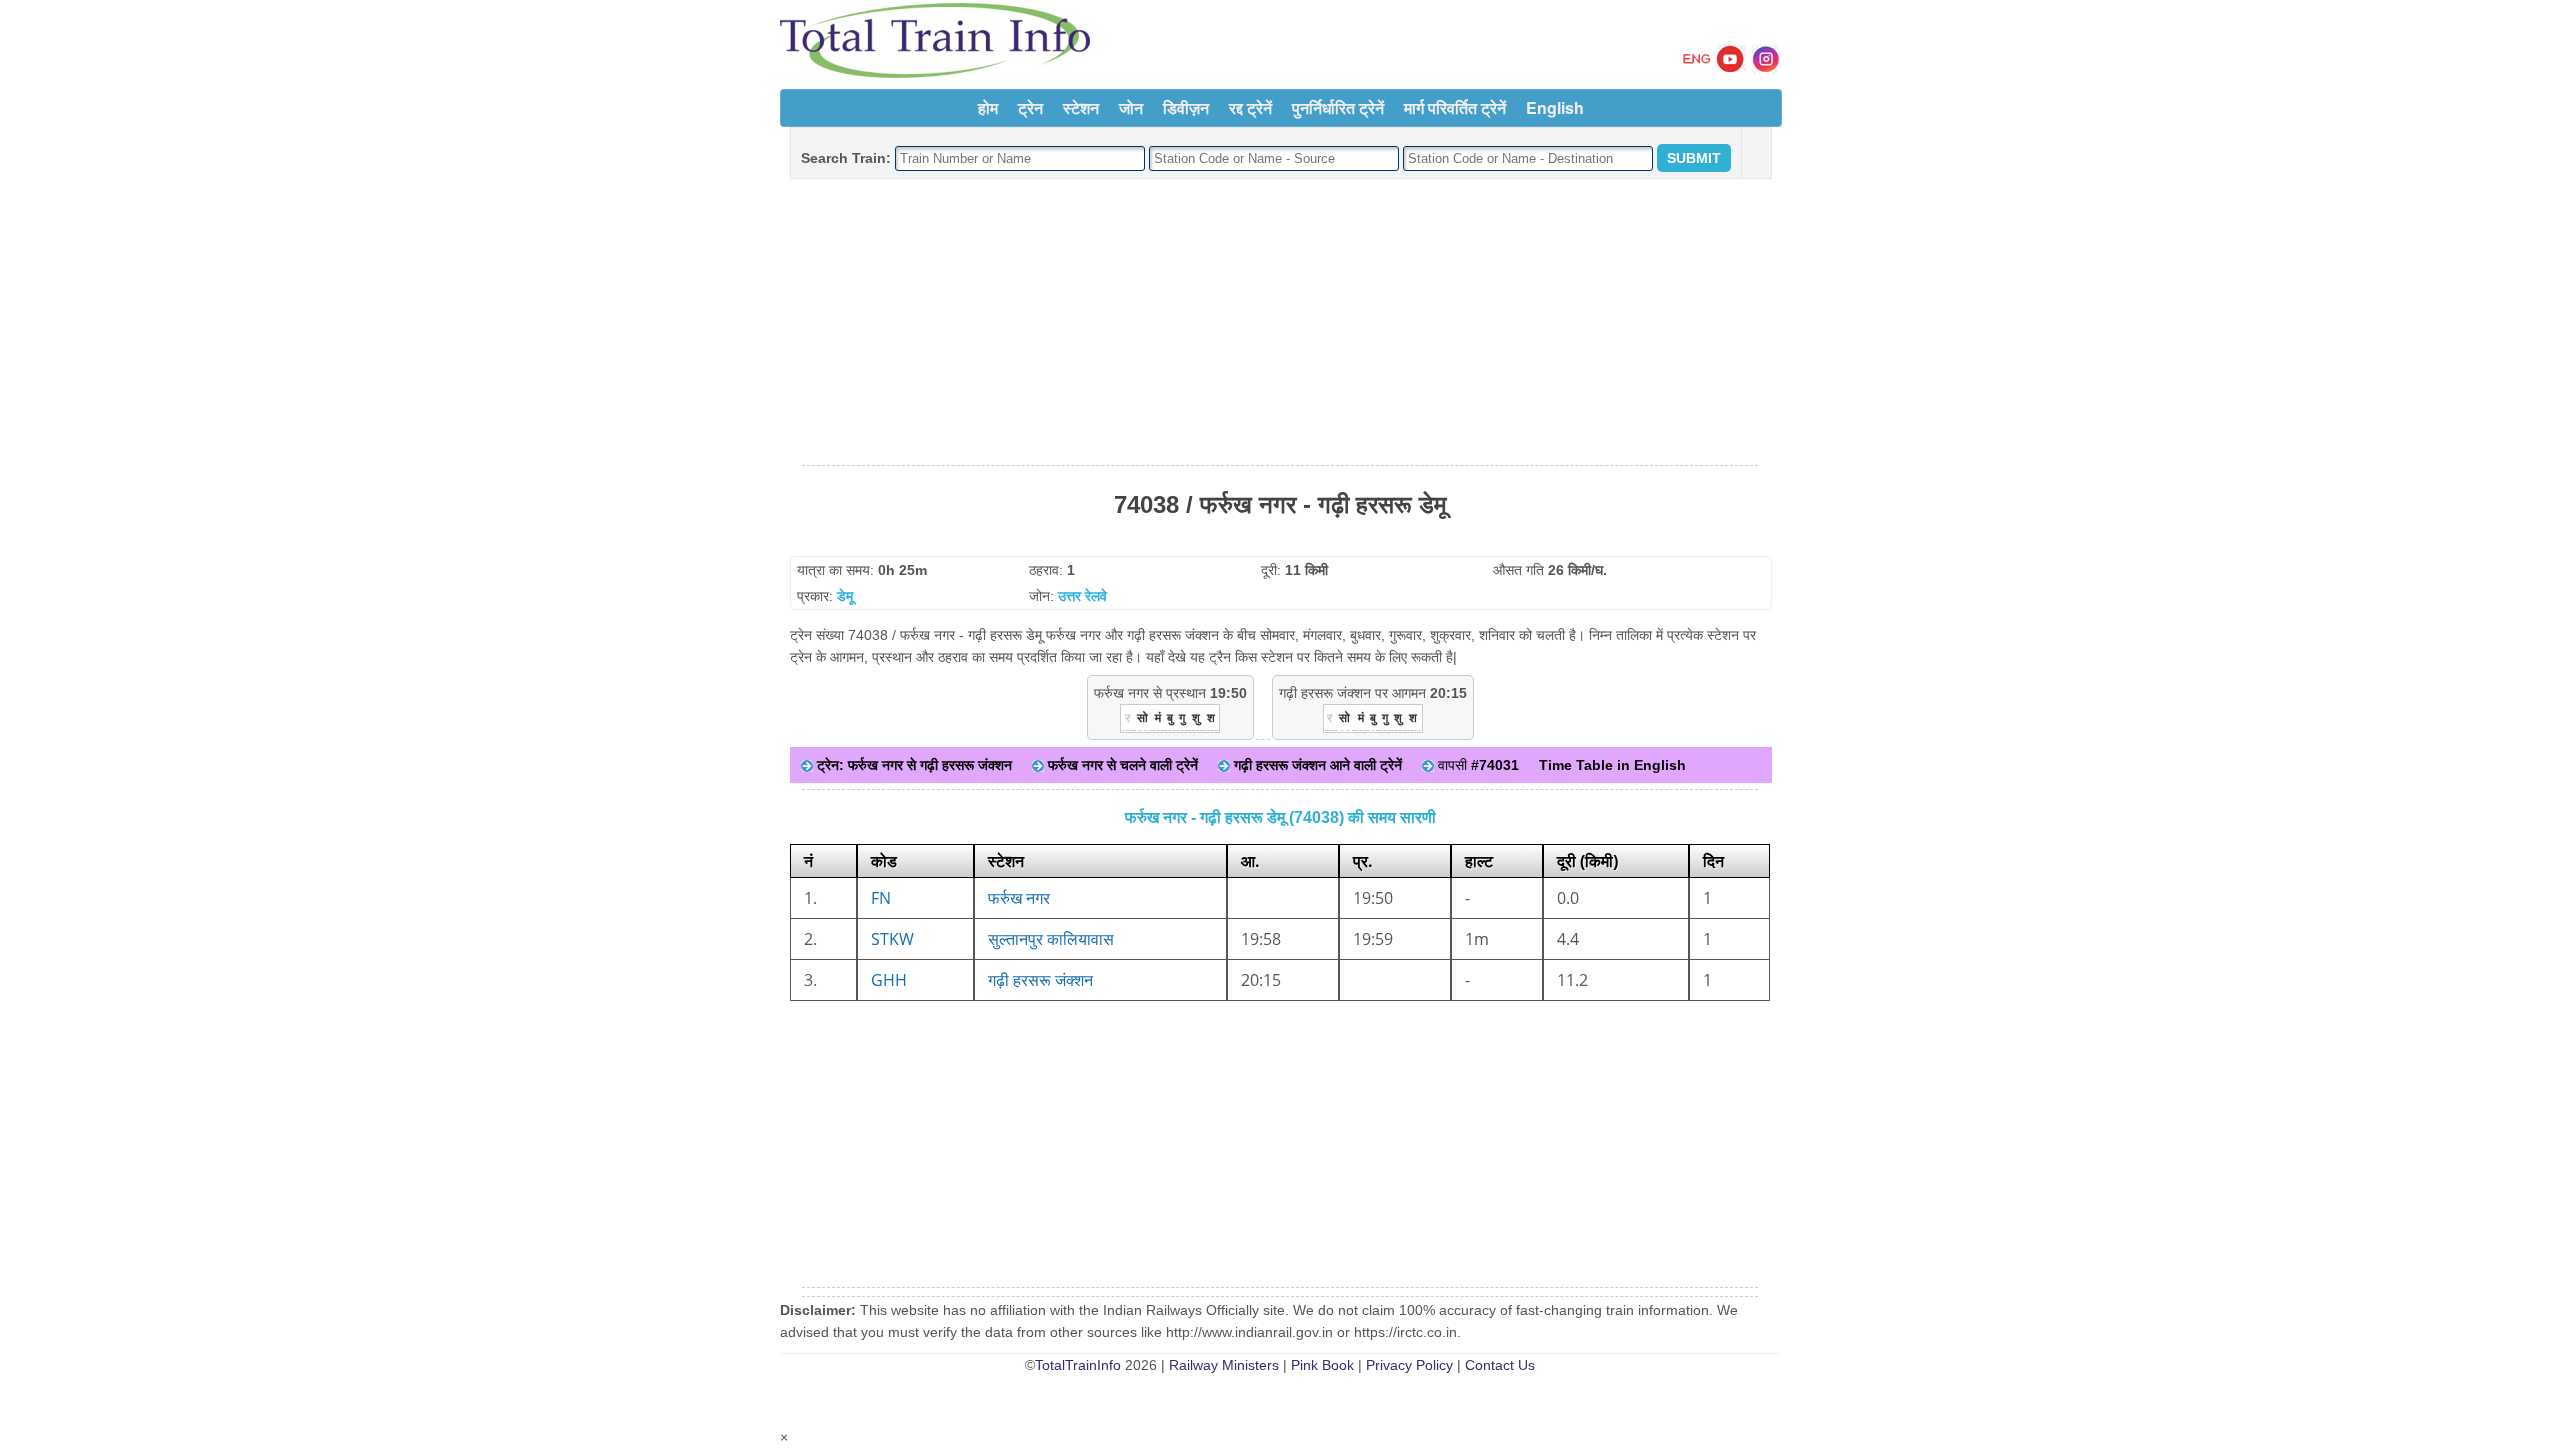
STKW (892, 939)
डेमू (845, 596)
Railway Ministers (1224, 1365)
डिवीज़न (1186, 107)
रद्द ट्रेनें (1250, 107)
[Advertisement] (1280, 323)
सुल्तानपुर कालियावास (1051, 939)
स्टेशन (1081, 107)
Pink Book (1322, 1365)
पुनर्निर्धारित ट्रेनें (1338, 107)
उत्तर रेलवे (1082, 596)
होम (988, 107)
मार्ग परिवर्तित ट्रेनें (1455, 107)
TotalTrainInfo (1078, 1365)
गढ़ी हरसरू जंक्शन (1040, 980)
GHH (889, 980)
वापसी (1476, 765)
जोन (1131, 107)
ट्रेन (1030, 107)
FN (881, 898)
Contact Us (1500, 1365)
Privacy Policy (1409, 1365)
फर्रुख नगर (1019, 898)
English (1555, 107)
